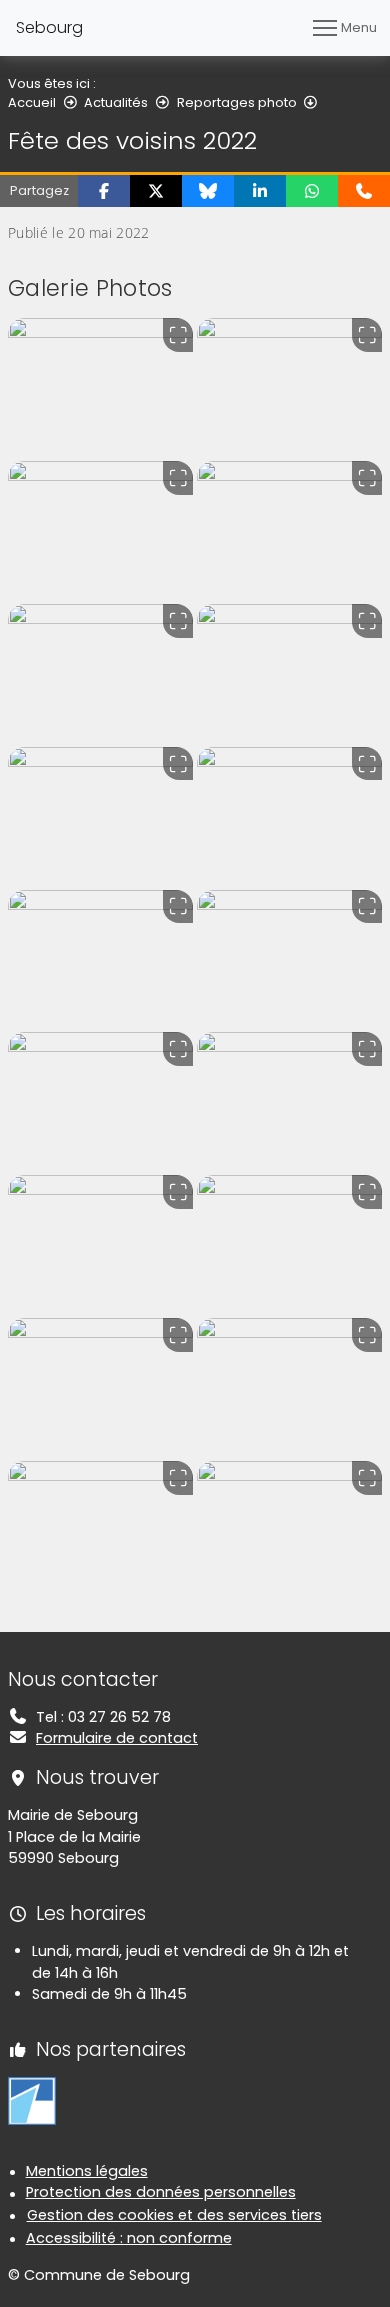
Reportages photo (237, 102)
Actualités (116, 102)
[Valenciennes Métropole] (32, 2100)
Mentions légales (87, 2171)
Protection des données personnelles (161, 2192)
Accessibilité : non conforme (129, 2238)
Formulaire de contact (117, 1738)
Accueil (32, 102)
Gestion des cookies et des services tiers (174, 2215)
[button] (104, 191)
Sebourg (49, 27)
